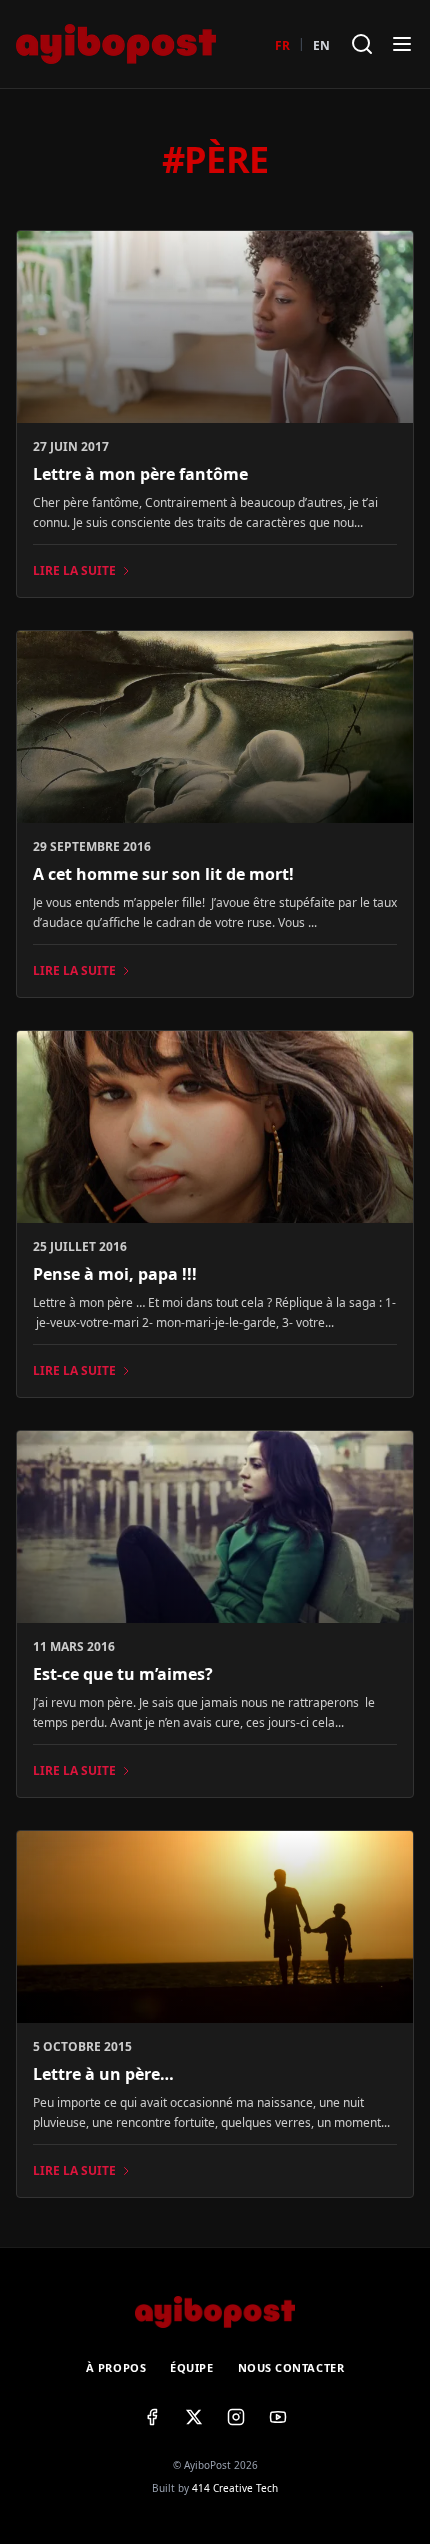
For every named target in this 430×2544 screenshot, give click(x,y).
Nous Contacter (291, 2367)
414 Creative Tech (235, 2488)
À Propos (116, 2367)
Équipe (191, 2367)
